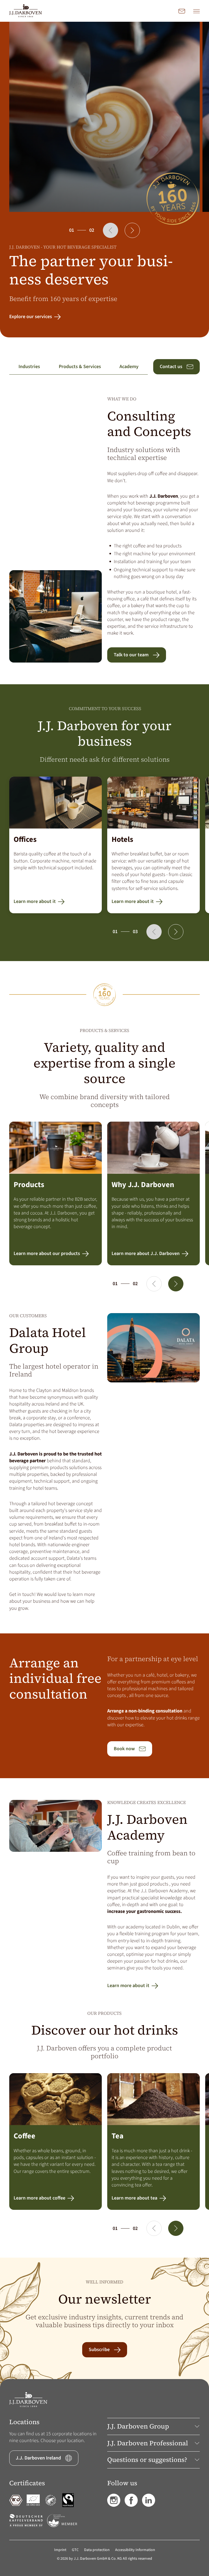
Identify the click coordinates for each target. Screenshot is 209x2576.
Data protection (97, 2550)
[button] (110, 230)
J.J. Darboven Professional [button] (148, 2443)
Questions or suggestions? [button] (147, 2460)
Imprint (60, 2550)
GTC (75, 2550)
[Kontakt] (182, 11)
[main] (104, 1200)
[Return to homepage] (26, 11)
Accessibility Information (135, 2550)
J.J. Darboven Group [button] (138, 2426)
